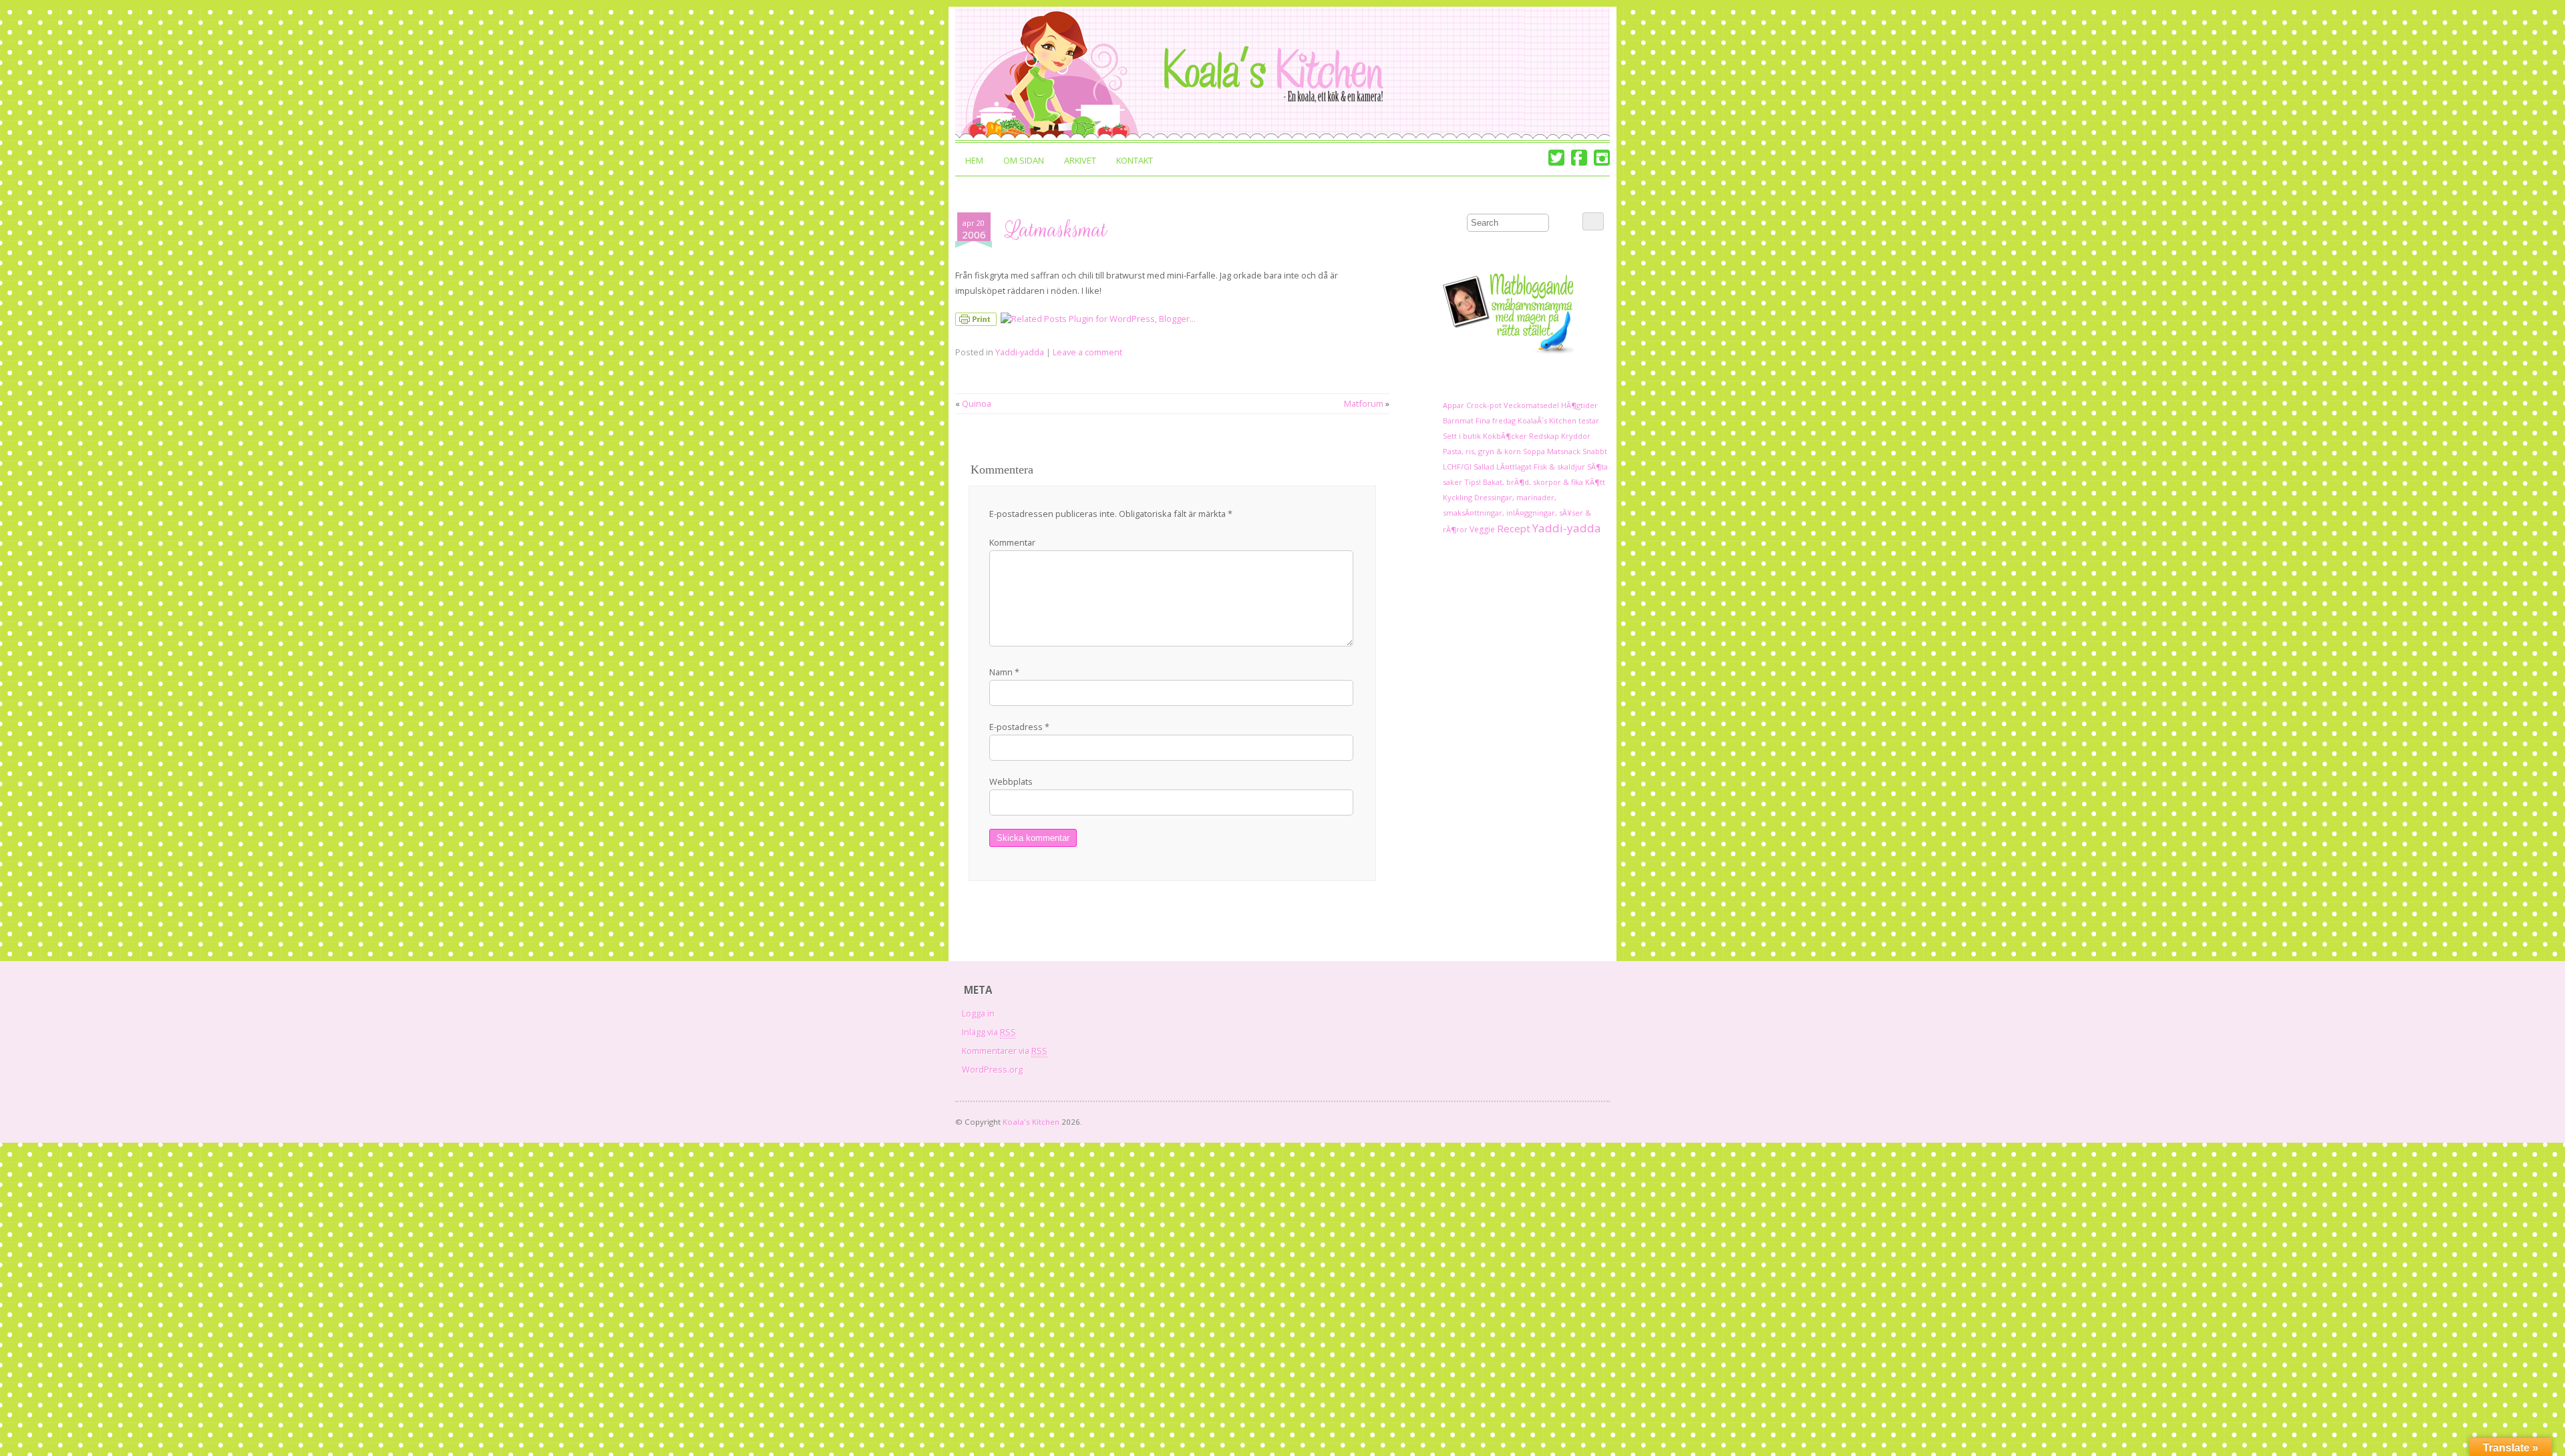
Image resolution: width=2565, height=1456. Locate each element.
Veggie (1482, 529)
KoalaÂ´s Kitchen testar (1558, 420)
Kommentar (1012, 542)
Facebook (1579, 158)
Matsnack (1564, 451)
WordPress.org (992, 1069)
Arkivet (1080, 160)
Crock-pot (1484, 405)
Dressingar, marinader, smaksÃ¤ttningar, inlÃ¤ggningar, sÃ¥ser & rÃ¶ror (1517, 513)
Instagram (1602, 158)
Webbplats (1011, 781)
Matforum (1364, 403)
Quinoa (977, 403)
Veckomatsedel (1531, 405)
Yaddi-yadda (1020, 352)
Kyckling (1458, 497)
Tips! (1473, 482)
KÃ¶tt (1595, 482)
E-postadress (1019, 727)
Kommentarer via (1005, 1051)
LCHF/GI (1457, 467)
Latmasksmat (1056, 230)
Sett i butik (1462, 436)
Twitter (1556, 158)
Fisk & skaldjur (1559, 467)
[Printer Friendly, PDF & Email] (978, 322)
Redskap (1544, 436)
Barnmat (1458, 420)
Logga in (978, 1013)
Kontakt (1135, 160)
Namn (1004, 672)
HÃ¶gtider (1579, 405)
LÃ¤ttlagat (1514, 467)
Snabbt (1595, 451)
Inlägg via (989, 1032)
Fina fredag (1496, 420)
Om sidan (1024, 160)
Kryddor (1576, 436)
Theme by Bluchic (1591, 1119)
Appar (1453, 405)
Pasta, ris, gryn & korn (1482, 451)
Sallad (1484, 467)
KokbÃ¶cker (1505, 436)
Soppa (1534, 451)
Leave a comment (1087, 352)
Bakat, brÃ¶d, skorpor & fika (1533, 482)
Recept (1514, 528)
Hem (974, 160)
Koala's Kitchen (1031, 1122)
